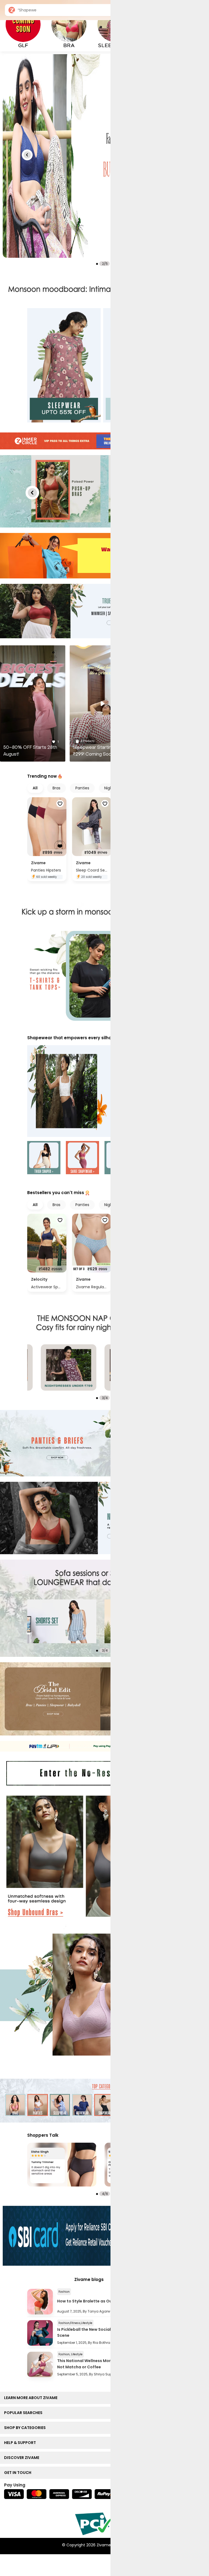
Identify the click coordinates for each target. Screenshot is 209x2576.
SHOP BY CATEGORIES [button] (26, 2428)
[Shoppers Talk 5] (62, 2165)
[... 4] (62, 1621)
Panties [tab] (82, 788)
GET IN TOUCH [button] (19, 2473)
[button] (27, 155)
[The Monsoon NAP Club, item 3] (69, 1367)
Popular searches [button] (24, 2413)
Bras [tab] (56, 788)
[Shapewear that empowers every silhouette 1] (44, 1158)
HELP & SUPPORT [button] (21, 2443)
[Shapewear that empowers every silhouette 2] (82, 1158)
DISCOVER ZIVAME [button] (23, 2458)
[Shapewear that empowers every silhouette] (104, 1091)
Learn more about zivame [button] (32, 2398)
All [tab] (35, 788)
